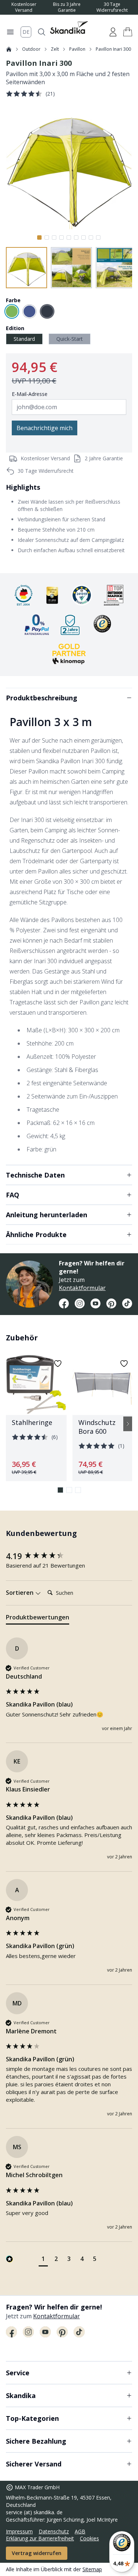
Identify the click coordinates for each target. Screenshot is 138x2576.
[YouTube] (95, 1304)
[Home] (9, 49)
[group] (69, 1556)
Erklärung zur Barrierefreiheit (40, 2538)
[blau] (29, 311)
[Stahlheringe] (36, 1418)
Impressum (19, 2531)
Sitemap (92, 2569)
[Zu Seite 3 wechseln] (78, 1490)
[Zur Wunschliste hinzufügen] (58, 1364)
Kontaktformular (82, 1288)
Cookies (89, 2538)
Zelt (55, 49)
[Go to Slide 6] (76, 237)
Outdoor (31, 49)
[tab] (38, 1619)
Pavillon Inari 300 (113, 49)
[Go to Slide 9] (98, 237)
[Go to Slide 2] (47, 237)
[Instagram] (80, 1304)
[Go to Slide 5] (69, 237)
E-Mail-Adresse (30, 394)
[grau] (47, 311)
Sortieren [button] (20, 1593)
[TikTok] (127, 1304)
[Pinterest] (111, 1304)
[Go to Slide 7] (84, 237)
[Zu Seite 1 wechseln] (60, 1490)
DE (26, 32)
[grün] (12, 311)
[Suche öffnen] (42, 32)
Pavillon (77, 49)
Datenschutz (54, 2531)
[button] (128, 32)
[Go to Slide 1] (39, 237)
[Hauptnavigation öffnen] (10, 32)
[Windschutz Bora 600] (103, 1418)
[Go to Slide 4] (61, 237)
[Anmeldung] (113, 32)
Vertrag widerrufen (37, 2553)
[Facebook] (64, 1304)
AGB (80, 2531)
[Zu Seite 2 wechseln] (69, 1490)
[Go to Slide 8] (91, 237)
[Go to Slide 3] (54, 237)
